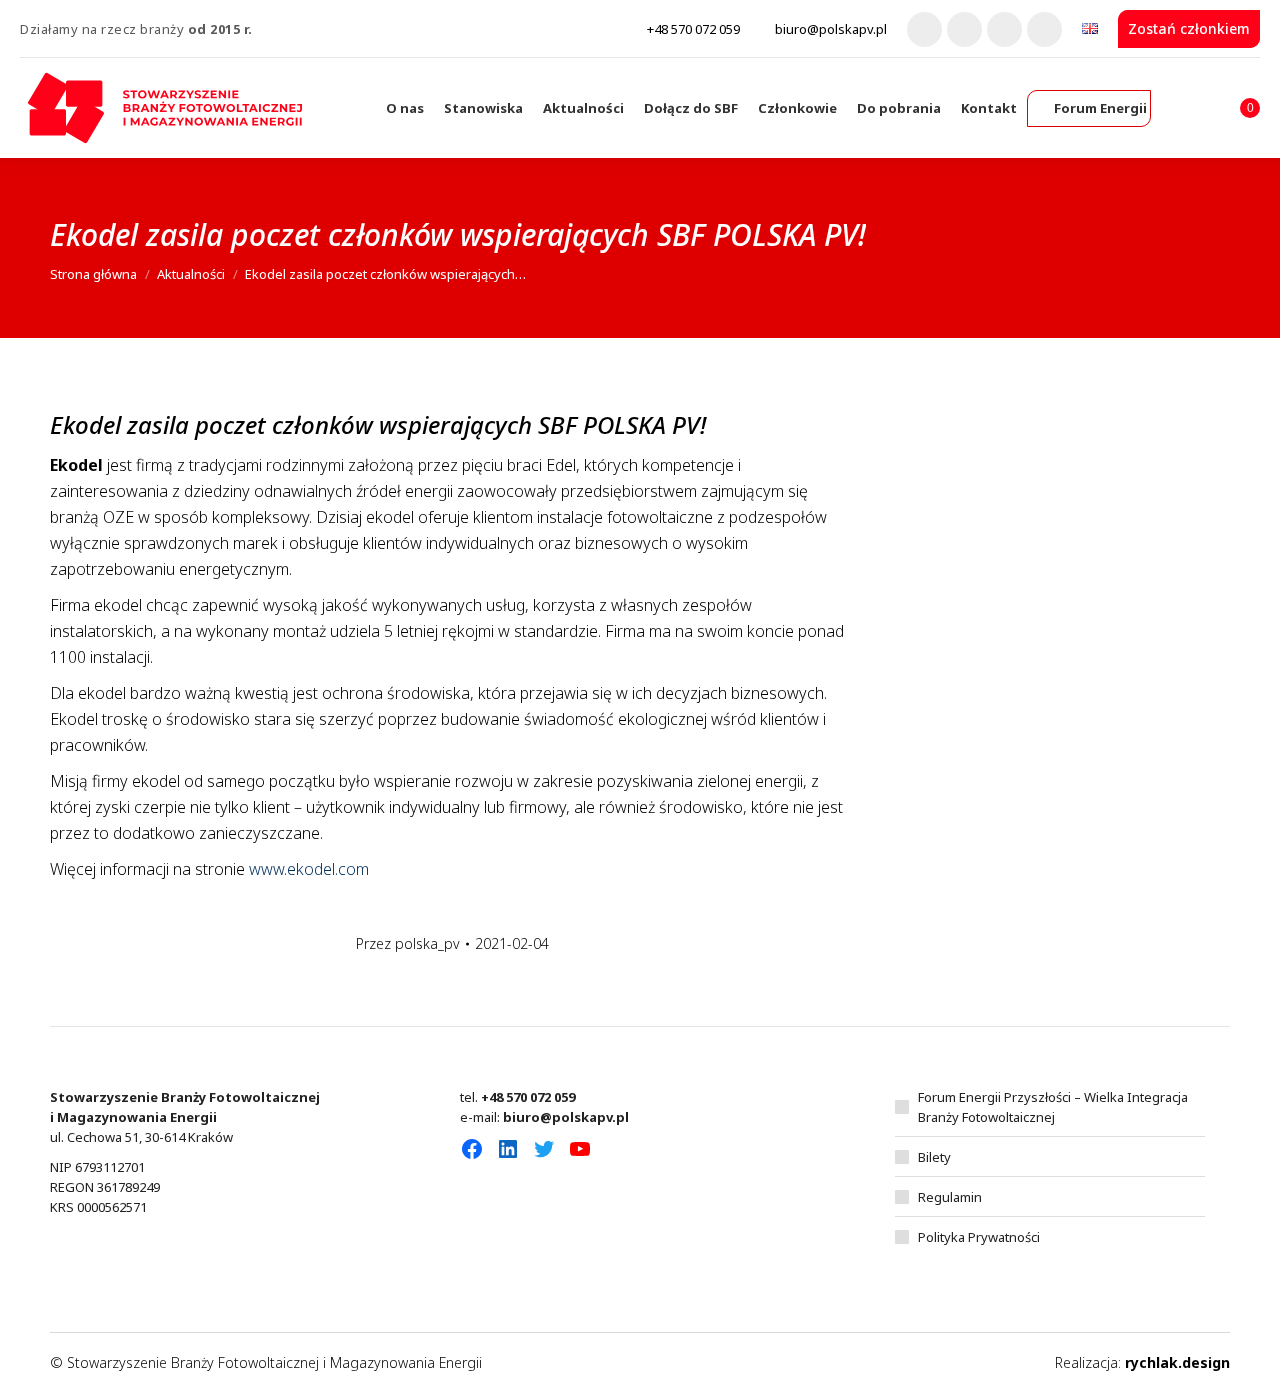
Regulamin (950, 1197)
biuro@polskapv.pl (831, 29)
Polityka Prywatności (979, 1237)
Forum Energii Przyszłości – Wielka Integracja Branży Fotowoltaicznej (1053, 1107)
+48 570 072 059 (693, 29)
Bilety (934, 1157)
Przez (408, 943)
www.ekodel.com (309, 869)
